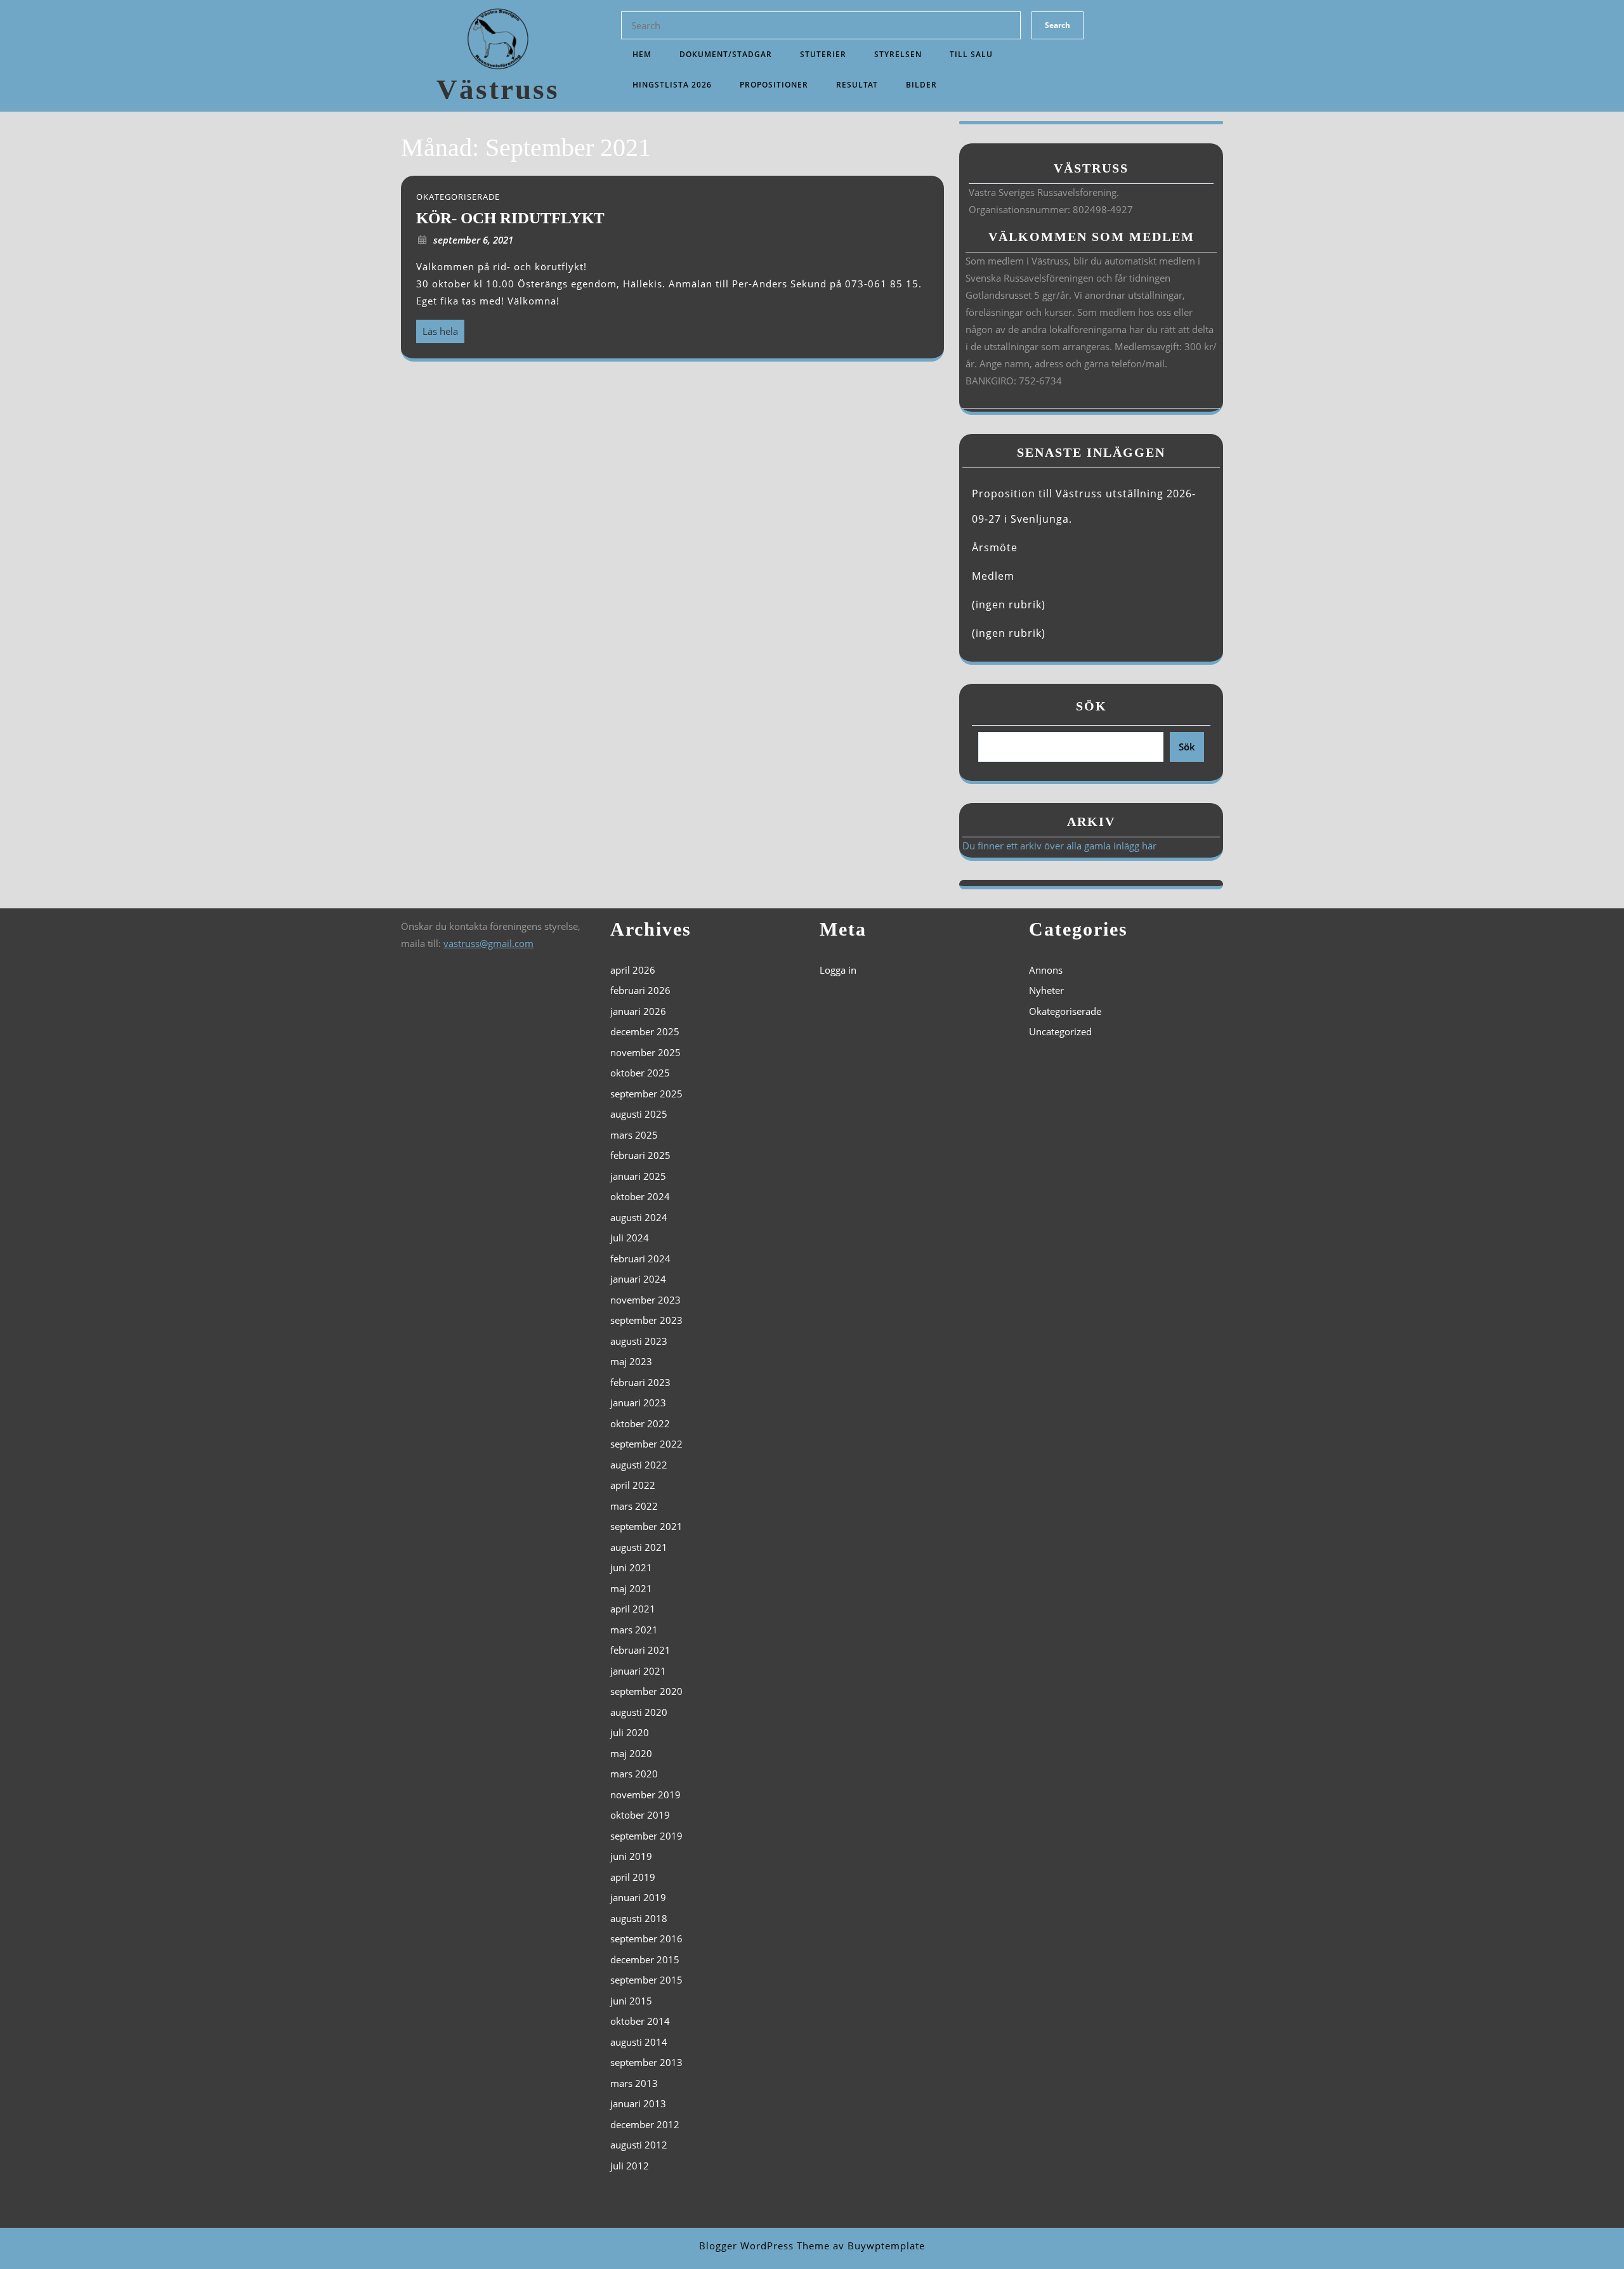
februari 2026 (640, 990)
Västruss (498, 89)
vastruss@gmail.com (488, 943)
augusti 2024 (639, 1217)
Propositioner (774, 85)
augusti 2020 (639, 1712)
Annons (1046, 970)
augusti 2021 (639, 1547)
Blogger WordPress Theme (764, 2246)
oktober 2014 (640, 2021)
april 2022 (633, 1485)
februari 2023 (640, 1382)
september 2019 (646, 1836)
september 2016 (646, 1939)
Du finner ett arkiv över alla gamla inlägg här (1059, 846)
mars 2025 (634, 1135)
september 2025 (646, 1094)
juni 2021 (631, 1567)
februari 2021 (640, 1650)
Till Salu (971, 54)
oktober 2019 (640, 1815)
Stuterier (823, 54)
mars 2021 (634, 1630)
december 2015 (645, 1959)
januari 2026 (638, 1011)
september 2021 (646, 1526)
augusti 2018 (639, 1918)
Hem (642, 54)
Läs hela (437, 329)
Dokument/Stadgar (726, 54)
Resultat (857, 85)
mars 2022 (634, 1506)
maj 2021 (631, 1588)
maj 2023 (631, 1361)
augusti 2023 (639, 1341)
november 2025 (645, 1052)
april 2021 (633, 1609)
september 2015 (646, 1980)
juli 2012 (630, 2166)
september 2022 (646, 1444)
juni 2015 (631, 2001)
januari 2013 (638, 2103)
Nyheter (1046, 990)
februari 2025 (640, 1155)
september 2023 (646, 1320)
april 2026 (633, 970)
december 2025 (645, 1031)
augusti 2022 (639, 1465)
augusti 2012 (639, 2145)
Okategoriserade (1065, 1011)
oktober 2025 (640, 1073)
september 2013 (646, 2062)
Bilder (921, 85)
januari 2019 (638, 1897)
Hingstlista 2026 (672, 85)
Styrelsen (898, 54)
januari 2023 (638, 1403)
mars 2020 (634, 1774)
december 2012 (645, 2124)
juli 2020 (630, 1732)
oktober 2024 (640, 1196)
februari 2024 (640, 1259)
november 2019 (645, 1795)
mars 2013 (634, 2083)
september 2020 (646, 1691)
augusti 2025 (639, 1114)
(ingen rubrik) (1009, 605)
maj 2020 (631, 1753)
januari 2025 (638, 1176)
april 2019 (633, 1877)
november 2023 (645, 1300)
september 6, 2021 (473, 240)
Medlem (993, 576)
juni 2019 (631, 1856)
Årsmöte (995, 547)
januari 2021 (638, 1671)
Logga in (838, 970)
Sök (1091, 706)
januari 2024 (638, 1279)
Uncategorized (1060, 1031)
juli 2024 (630, 1238)
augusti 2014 (639, 2042)
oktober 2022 (640, 1423)
